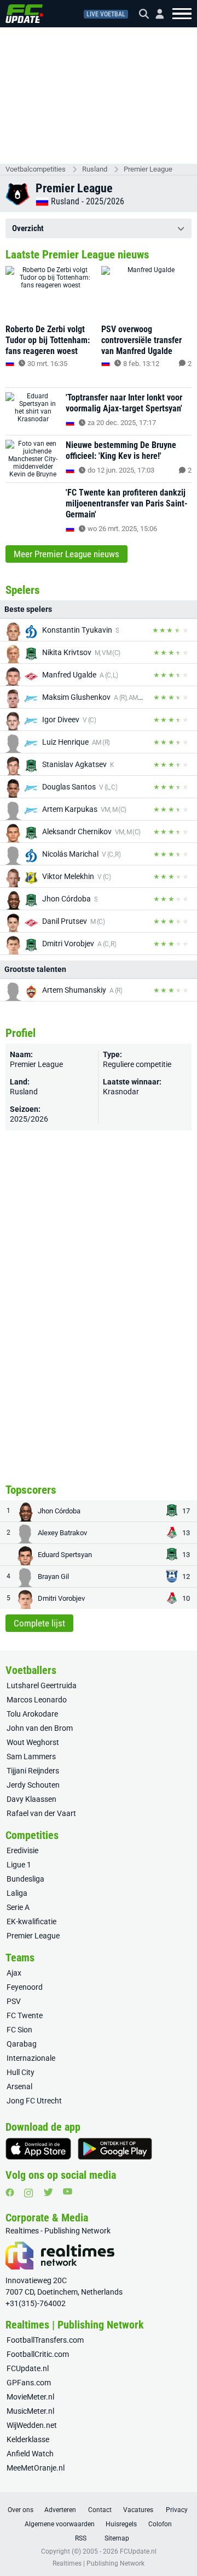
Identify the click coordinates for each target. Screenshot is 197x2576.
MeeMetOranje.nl (36, 2468)
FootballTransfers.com (45, 2340)
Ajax (14, 1973)
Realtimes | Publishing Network (99, 2563)
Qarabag (22, 2044)
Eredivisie (22, 1850)
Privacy (177, 2510)
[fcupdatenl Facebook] (10, 2192)
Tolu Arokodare (32, 1714)
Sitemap (117, 2538)
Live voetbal (106, 14)
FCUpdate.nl (28, 2368)
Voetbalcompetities (36, 169)
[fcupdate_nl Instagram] (29, 2193)
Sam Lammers (31, 1756)
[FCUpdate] (24, 14)
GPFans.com (29, 2383)
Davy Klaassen (31, 1799)
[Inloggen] (155, 14)
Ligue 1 (19, 1865)
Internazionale (31, 2058)
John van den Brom (40, 1728)
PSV (14, 2001)
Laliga (17, 1893)
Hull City (21, 2072)
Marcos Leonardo (37, 1700)
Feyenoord (25, 1987)
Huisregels (121, 2524)
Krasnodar (121, 1092)
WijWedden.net (32, 2425)
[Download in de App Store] (38, 2149)
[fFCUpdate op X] (48, 2192)
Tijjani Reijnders (33, 1771)
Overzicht (28, 228)
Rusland (95, 169)
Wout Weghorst (33, 1742)
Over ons (21, 2510)
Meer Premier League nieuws (66, 554)
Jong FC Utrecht (34, 2101)
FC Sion (19, 2030)
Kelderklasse (28, 2439)
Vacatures (138, 2510)
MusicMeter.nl (30, 2411)
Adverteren (60, 2510)
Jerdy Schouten (33, 1785)
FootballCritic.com (38, 2354)
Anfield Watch (30, 2454)
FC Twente (25, 2015)
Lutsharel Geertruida (42, 1685)
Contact (100, 2510)
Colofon (160, 2524)
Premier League (148, 169)
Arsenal (19, 2086)
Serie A (18, 1907)
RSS (81, 2538)
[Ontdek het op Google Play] (115, 2149)
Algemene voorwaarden (60, 2524)
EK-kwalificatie (31, 1921)
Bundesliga (25, 1879)
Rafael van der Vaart (41, 1813)
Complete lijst (39, 1623)
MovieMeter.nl (30, 2397)
